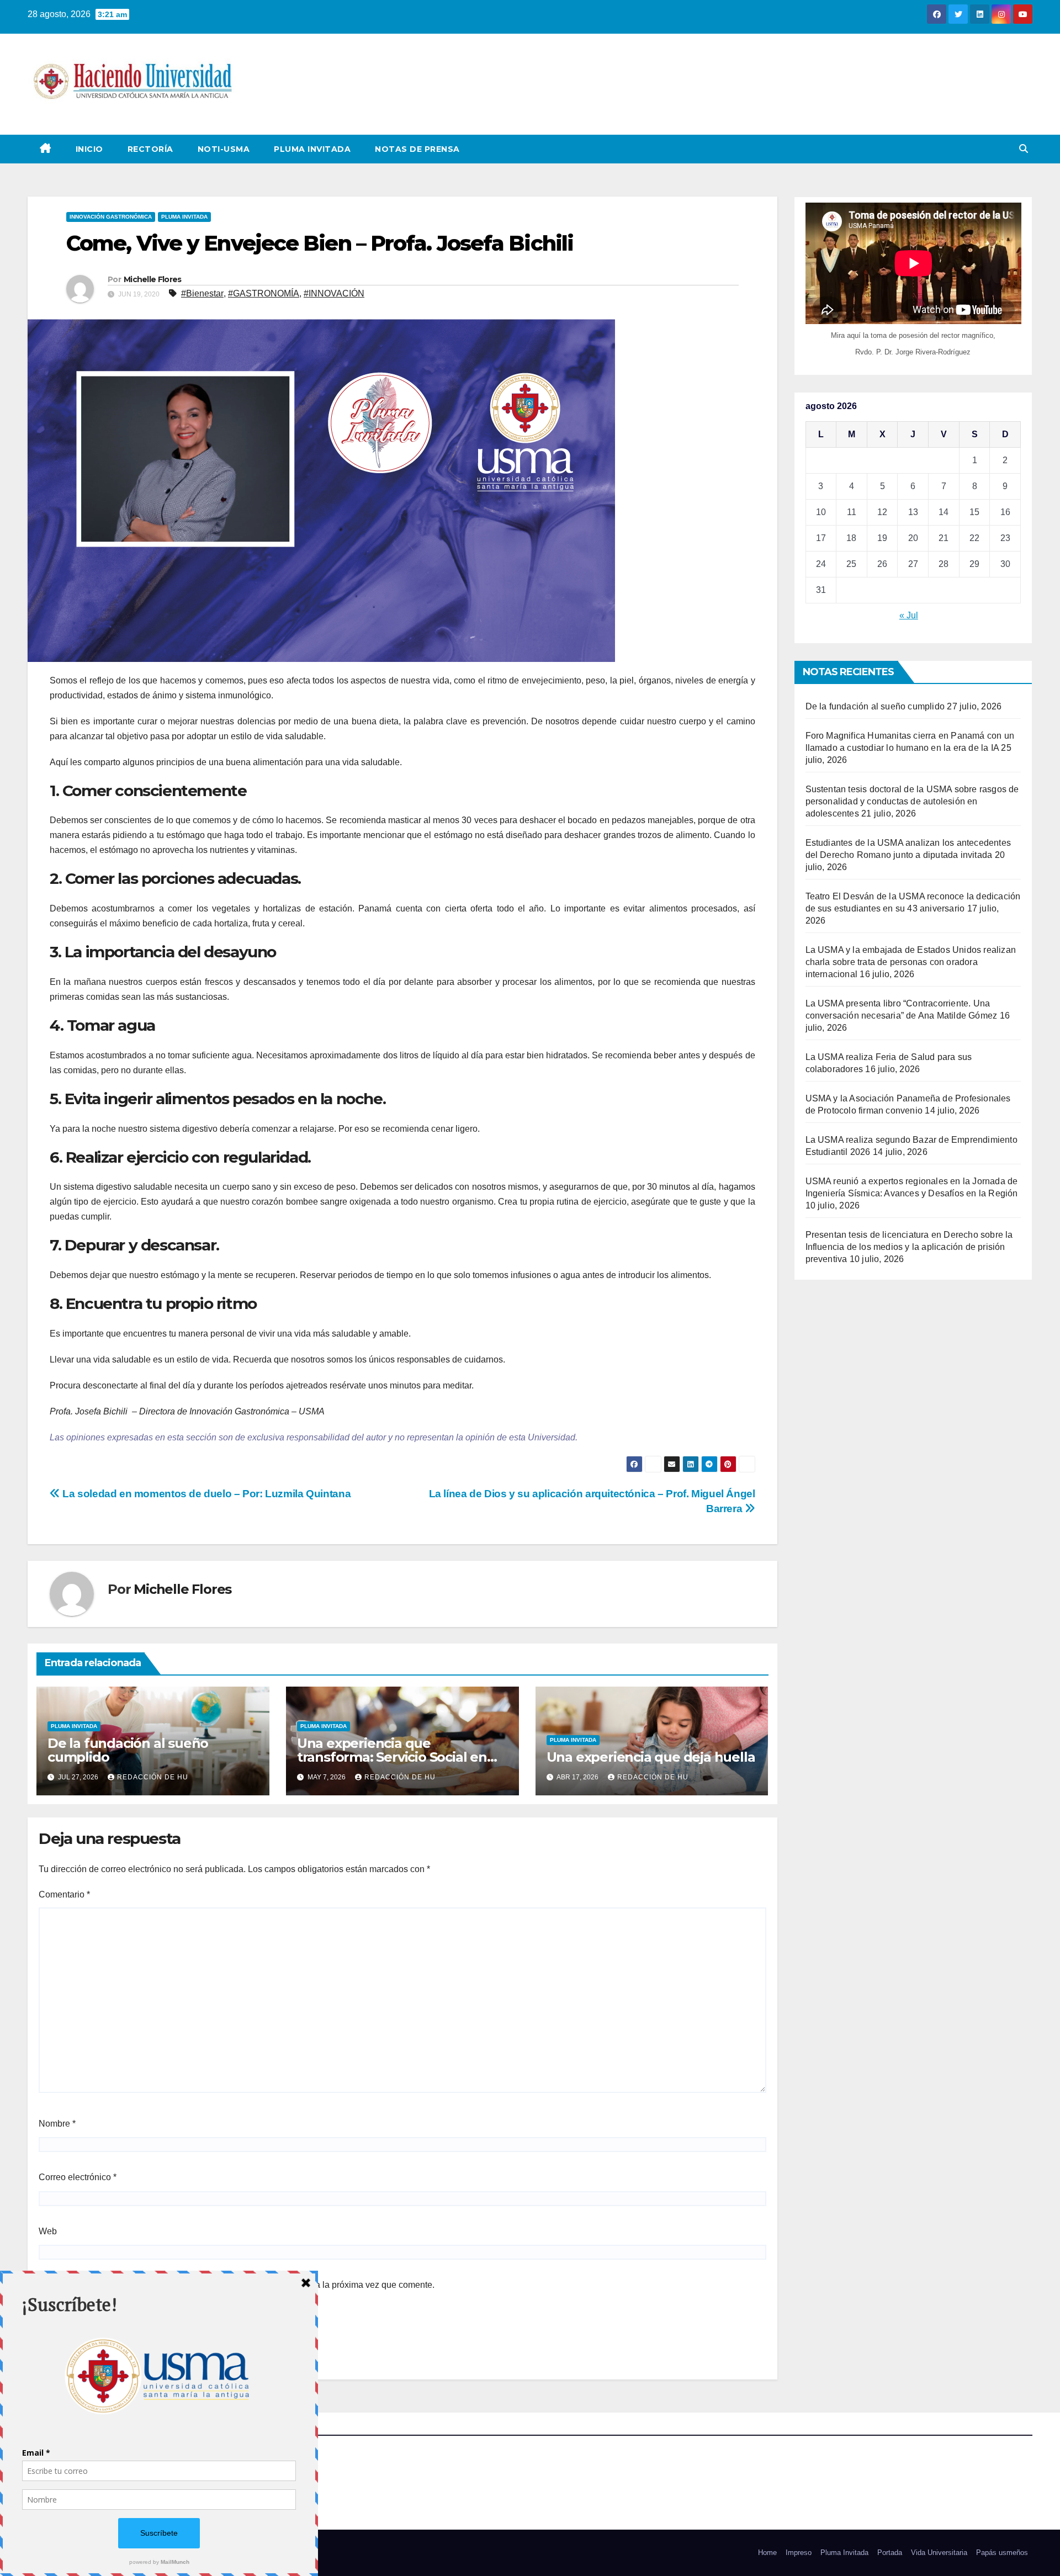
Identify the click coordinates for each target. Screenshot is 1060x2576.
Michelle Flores (153, 279)
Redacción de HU (153, 1777)
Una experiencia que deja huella (651, 1757)
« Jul (909, 615)
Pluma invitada (184, 217)
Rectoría (150, 149)
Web (48, 2231)
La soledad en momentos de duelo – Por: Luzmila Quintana (205, 1494)
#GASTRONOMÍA (264, 293)
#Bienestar (202, 293)
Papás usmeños (1002, 2553)
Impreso (799, 2553)
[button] (1024, 149)
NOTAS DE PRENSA (417, 149)
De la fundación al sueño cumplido (128, 1750)
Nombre (57, 2124)
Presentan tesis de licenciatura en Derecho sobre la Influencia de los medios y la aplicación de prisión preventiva (909, 1247)
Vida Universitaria (939, 2553)
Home (767, 2553)
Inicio (89, 149)
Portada (890, 2553)
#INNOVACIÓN (334, 293)
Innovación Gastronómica (111, 217)
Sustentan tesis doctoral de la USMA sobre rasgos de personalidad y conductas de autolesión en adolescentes (912, 801)
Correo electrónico (78, 2177)
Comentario (64, 1894)
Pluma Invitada (312, 149)
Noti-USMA (224, 149)
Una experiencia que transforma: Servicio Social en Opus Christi (392, 1757)
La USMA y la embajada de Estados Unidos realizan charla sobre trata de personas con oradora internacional (911, 962)
